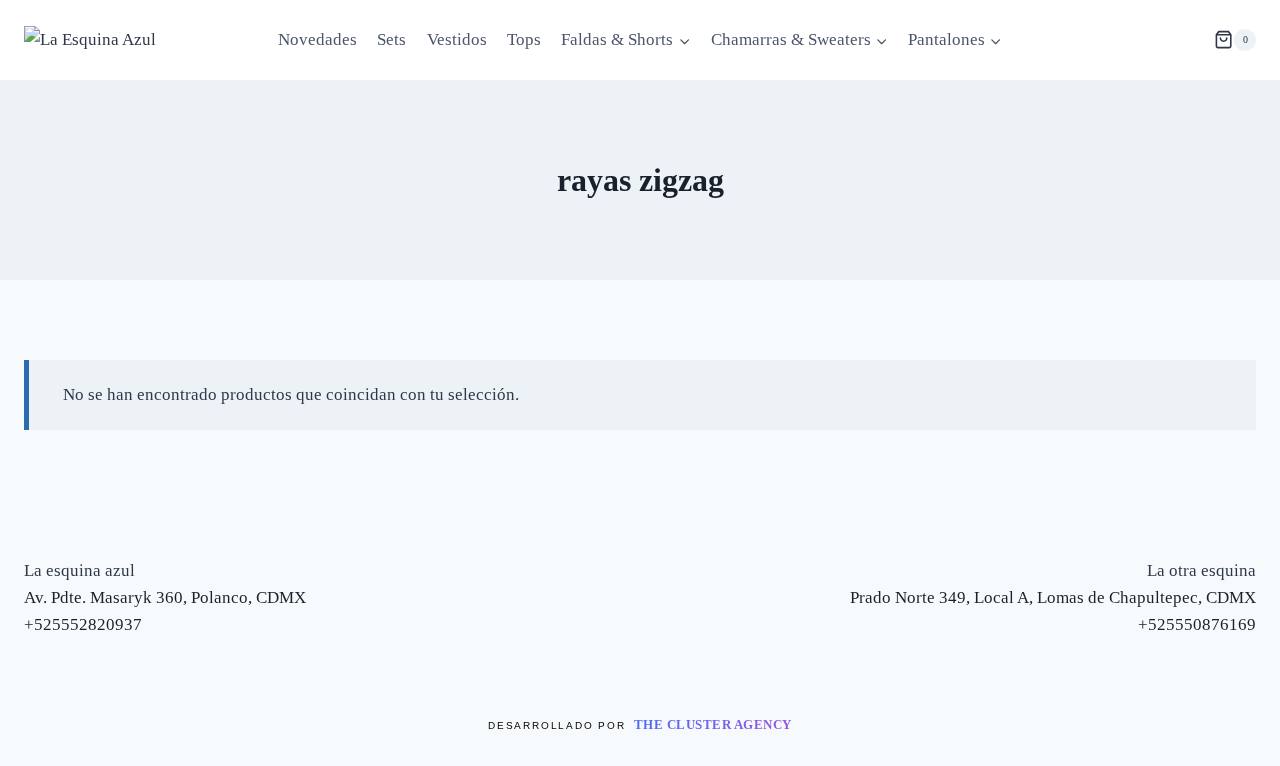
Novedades (317, 39)
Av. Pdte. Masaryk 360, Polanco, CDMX (165, 597)
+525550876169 (1197, 624)
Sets (391, 39)
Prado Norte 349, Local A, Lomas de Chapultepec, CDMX (1053, 597)
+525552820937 (83, 624)
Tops (524, 39)
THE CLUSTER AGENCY (713, 724)
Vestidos (457, 39)
